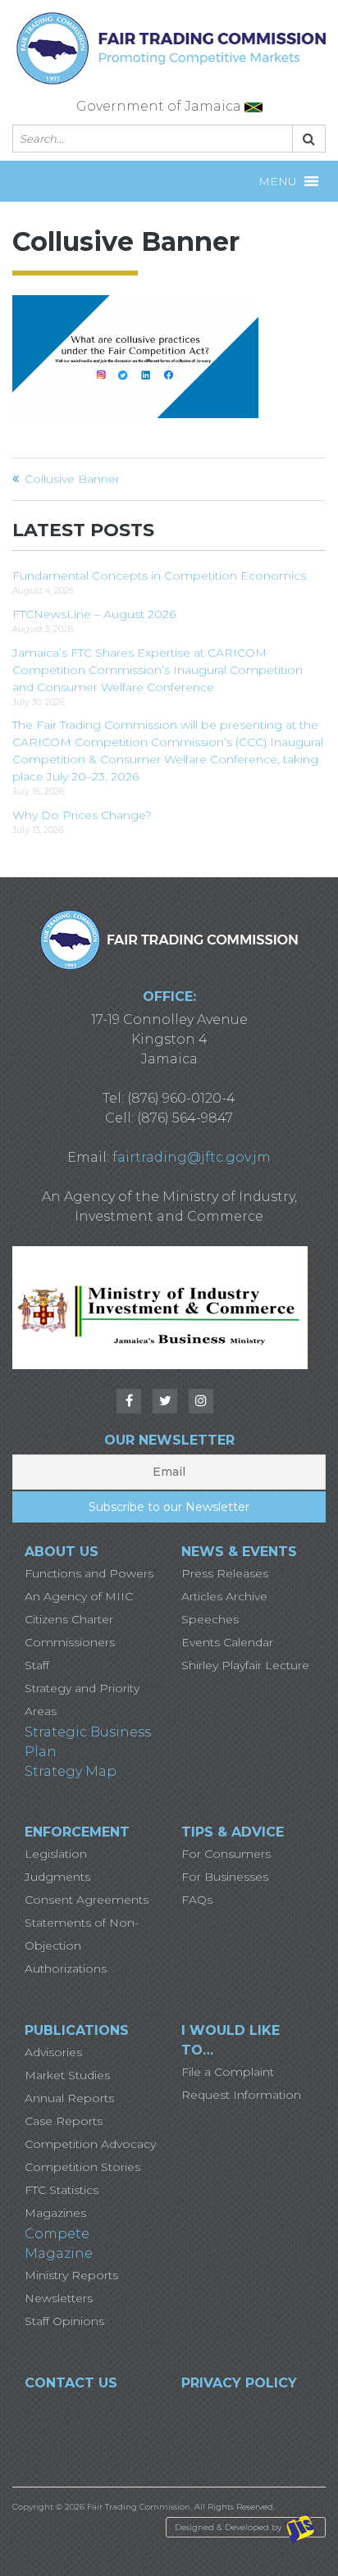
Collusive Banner (72, 479)
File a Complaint (228, 2072)
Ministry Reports (71, 2275)
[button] (278, 181)
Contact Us (71, 2383)
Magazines (55, 2213)
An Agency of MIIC (79, 1596)
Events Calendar (227, 1642)
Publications (77, 2030)
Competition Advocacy (90, 2144)
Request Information (241, 2095)
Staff (37, 1665)
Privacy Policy (239, 2383)
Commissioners (70, 1642)
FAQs (197, 1900)
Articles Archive (224, 1596)
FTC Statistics (62, 2190)
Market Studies (67, 2075)
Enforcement (77, 1832)
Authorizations (66, 1968)
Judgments (57, 1877)
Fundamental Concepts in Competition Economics (159, 576)
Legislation (56, 1854)
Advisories (53, 2052)
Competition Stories (82, 2167)
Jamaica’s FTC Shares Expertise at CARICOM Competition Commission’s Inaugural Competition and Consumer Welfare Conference (158, 670)
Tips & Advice (233, 1832)
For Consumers (226, 1854)
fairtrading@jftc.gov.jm (192, 1157)
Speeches (210, 1619)
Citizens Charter (69, 1619)
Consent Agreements (87, 1900)
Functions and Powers (89, 1573)
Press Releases (225, 1573)
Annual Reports (69, 2098)
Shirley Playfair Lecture (245, 1665)
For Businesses (225, 1877)
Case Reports (64, 2121)
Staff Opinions (64, 2321)
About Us (62, 1552)
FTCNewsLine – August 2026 (94, 614)
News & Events (239, 1552)
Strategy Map (71, 1771)
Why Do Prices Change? (82, 815)
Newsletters (59, 2298)
